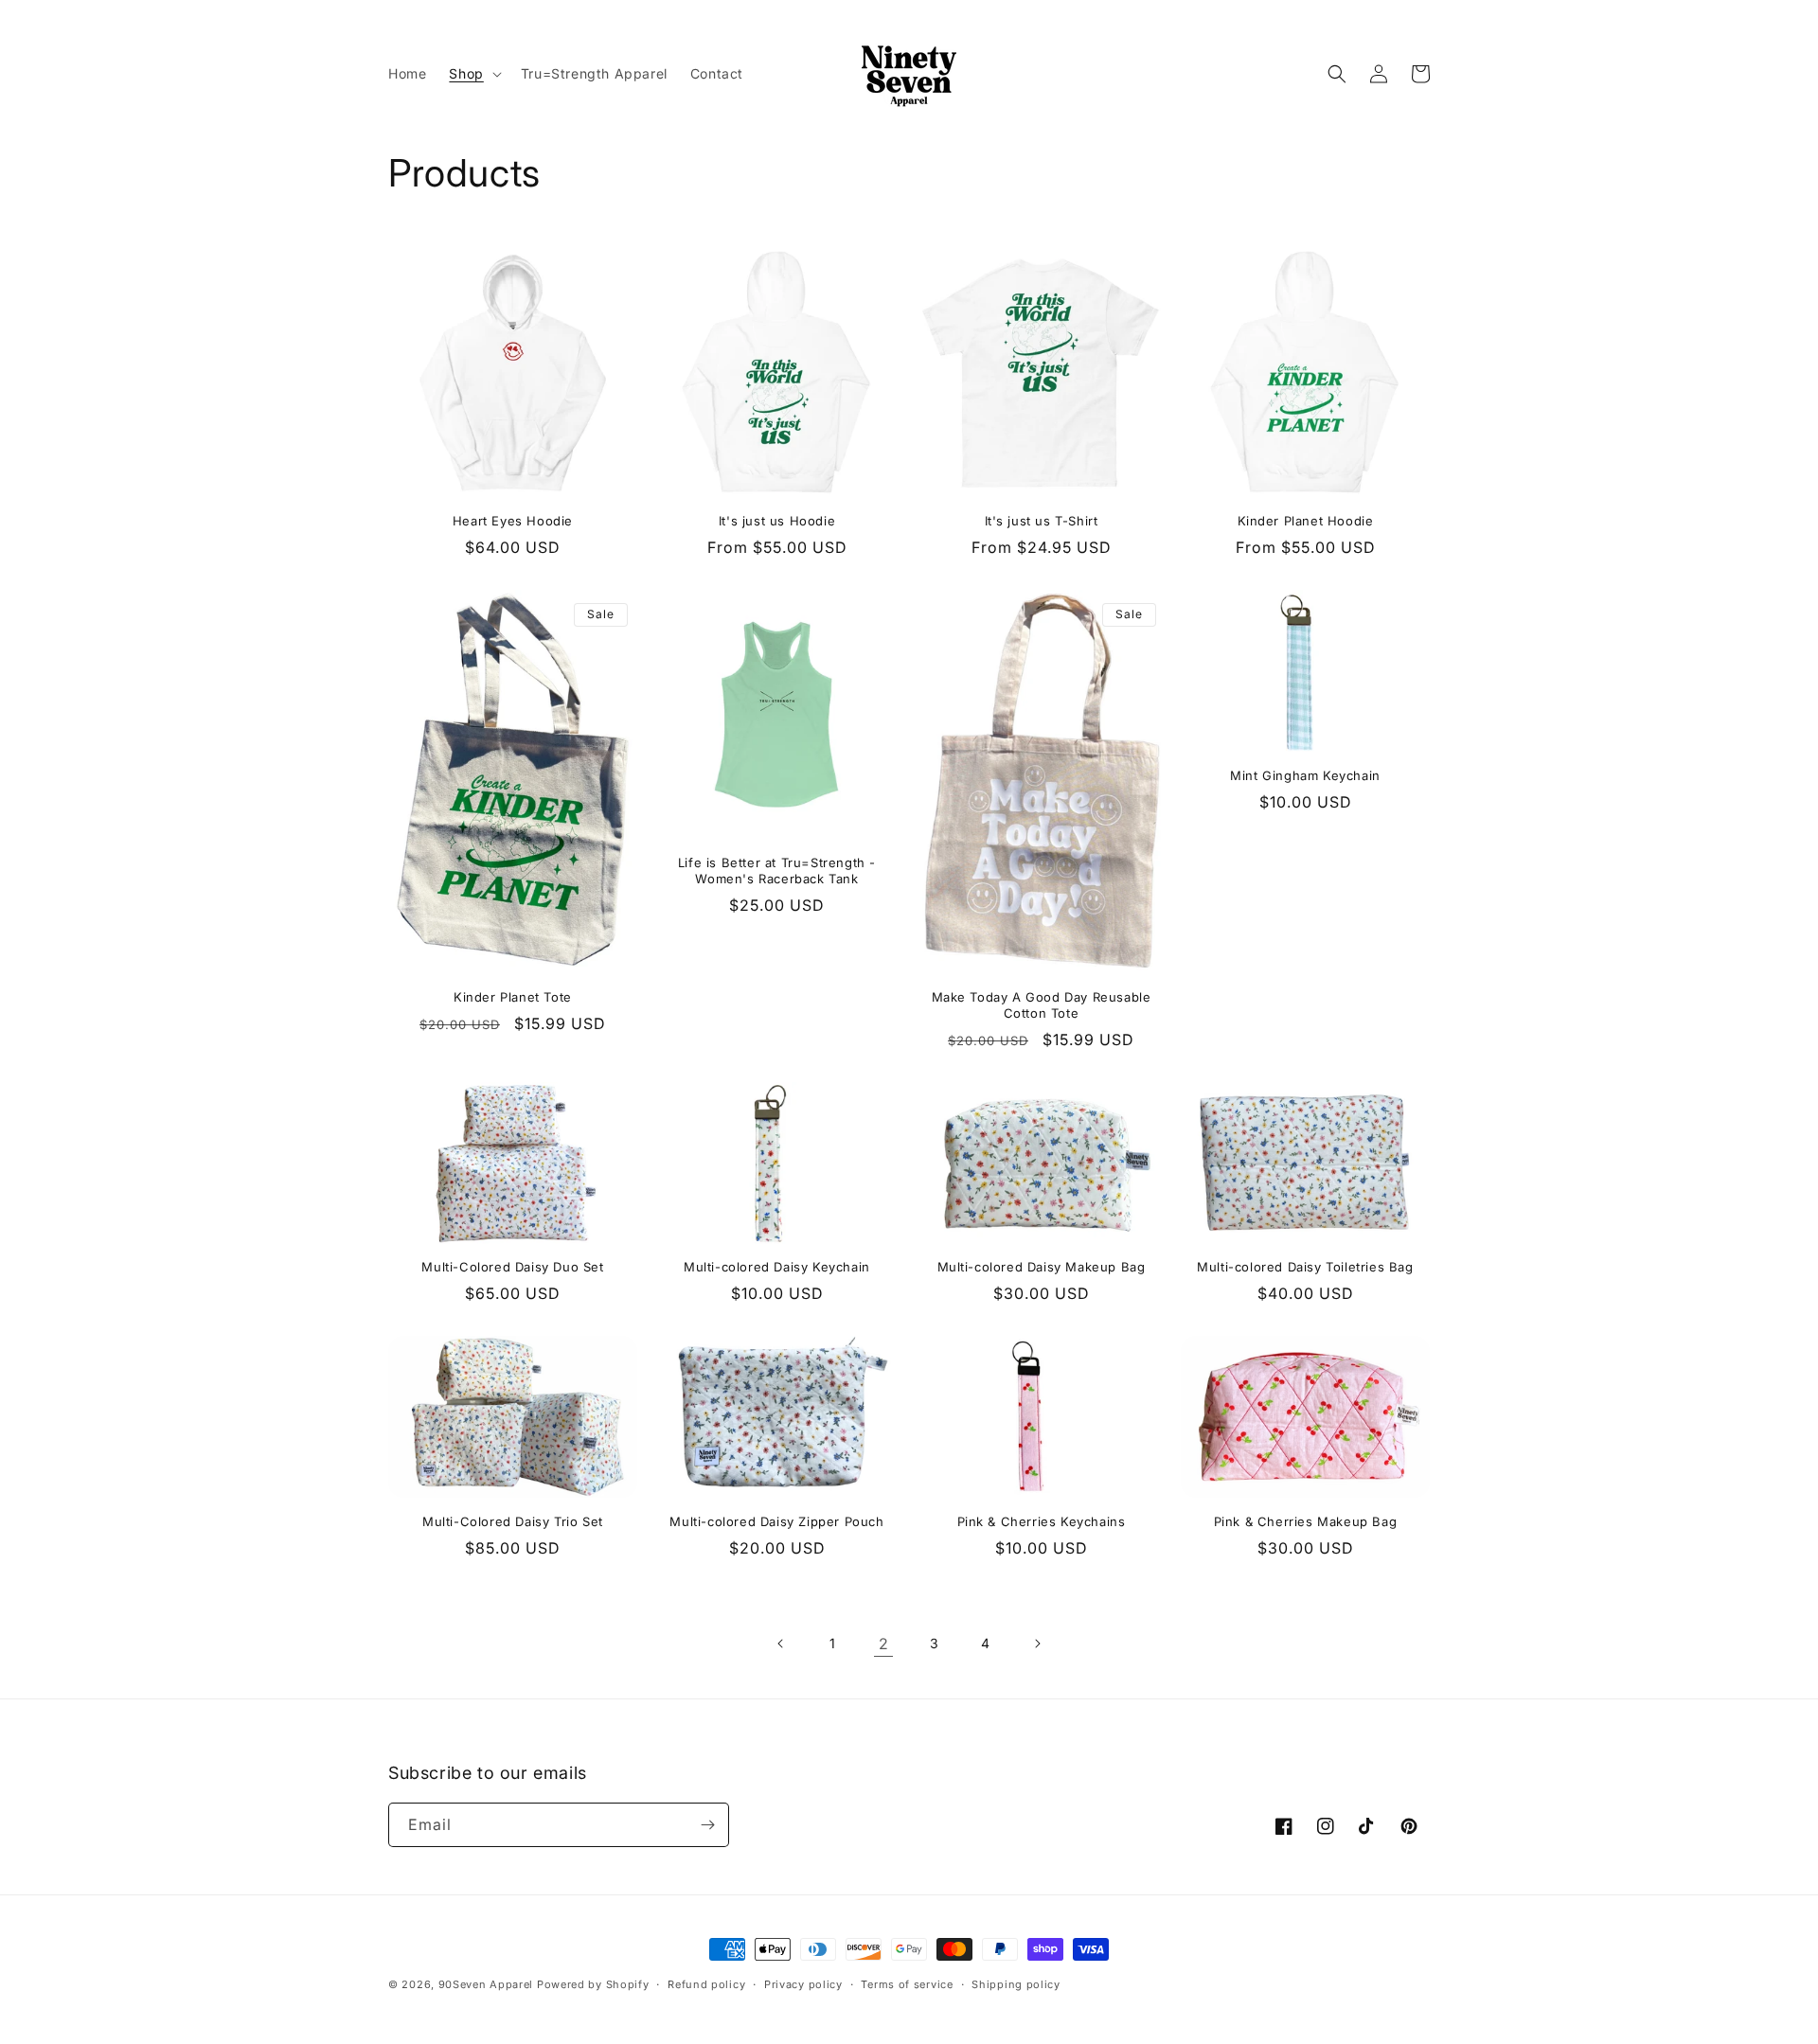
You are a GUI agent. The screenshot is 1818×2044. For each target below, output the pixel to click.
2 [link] (884, 1644)
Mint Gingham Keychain (1305, 775)
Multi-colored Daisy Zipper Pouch (776, 1521)
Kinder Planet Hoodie (1306, 521)
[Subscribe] (707, 1825)
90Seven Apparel (486, 1984)
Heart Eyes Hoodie (513, 521)
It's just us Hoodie (777, 521)
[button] (473, 74)
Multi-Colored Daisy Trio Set (513, 1521)
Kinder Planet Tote (513, 997)
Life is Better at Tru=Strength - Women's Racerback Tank (777, 871)
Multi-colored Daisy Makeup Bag (1042, 1267)
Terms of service (907, 1984)
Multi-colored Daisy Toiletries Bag (1305, 1267)
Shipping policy (1016, 1984)
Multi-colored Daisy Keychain (777, 1267)
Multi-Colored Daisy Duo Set (512, 1267)
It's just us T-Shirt (1042, 521)
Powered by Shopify (593, 1984)
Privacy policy (803, 1984)
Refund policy (706, 1984)
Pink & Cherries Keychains (1042, 1521)
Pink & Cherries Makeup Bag (1306, 1521)
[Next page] (1037, 1644)
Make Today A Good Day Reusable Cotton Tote (1042, 1005)
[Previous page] (781, 1644)
